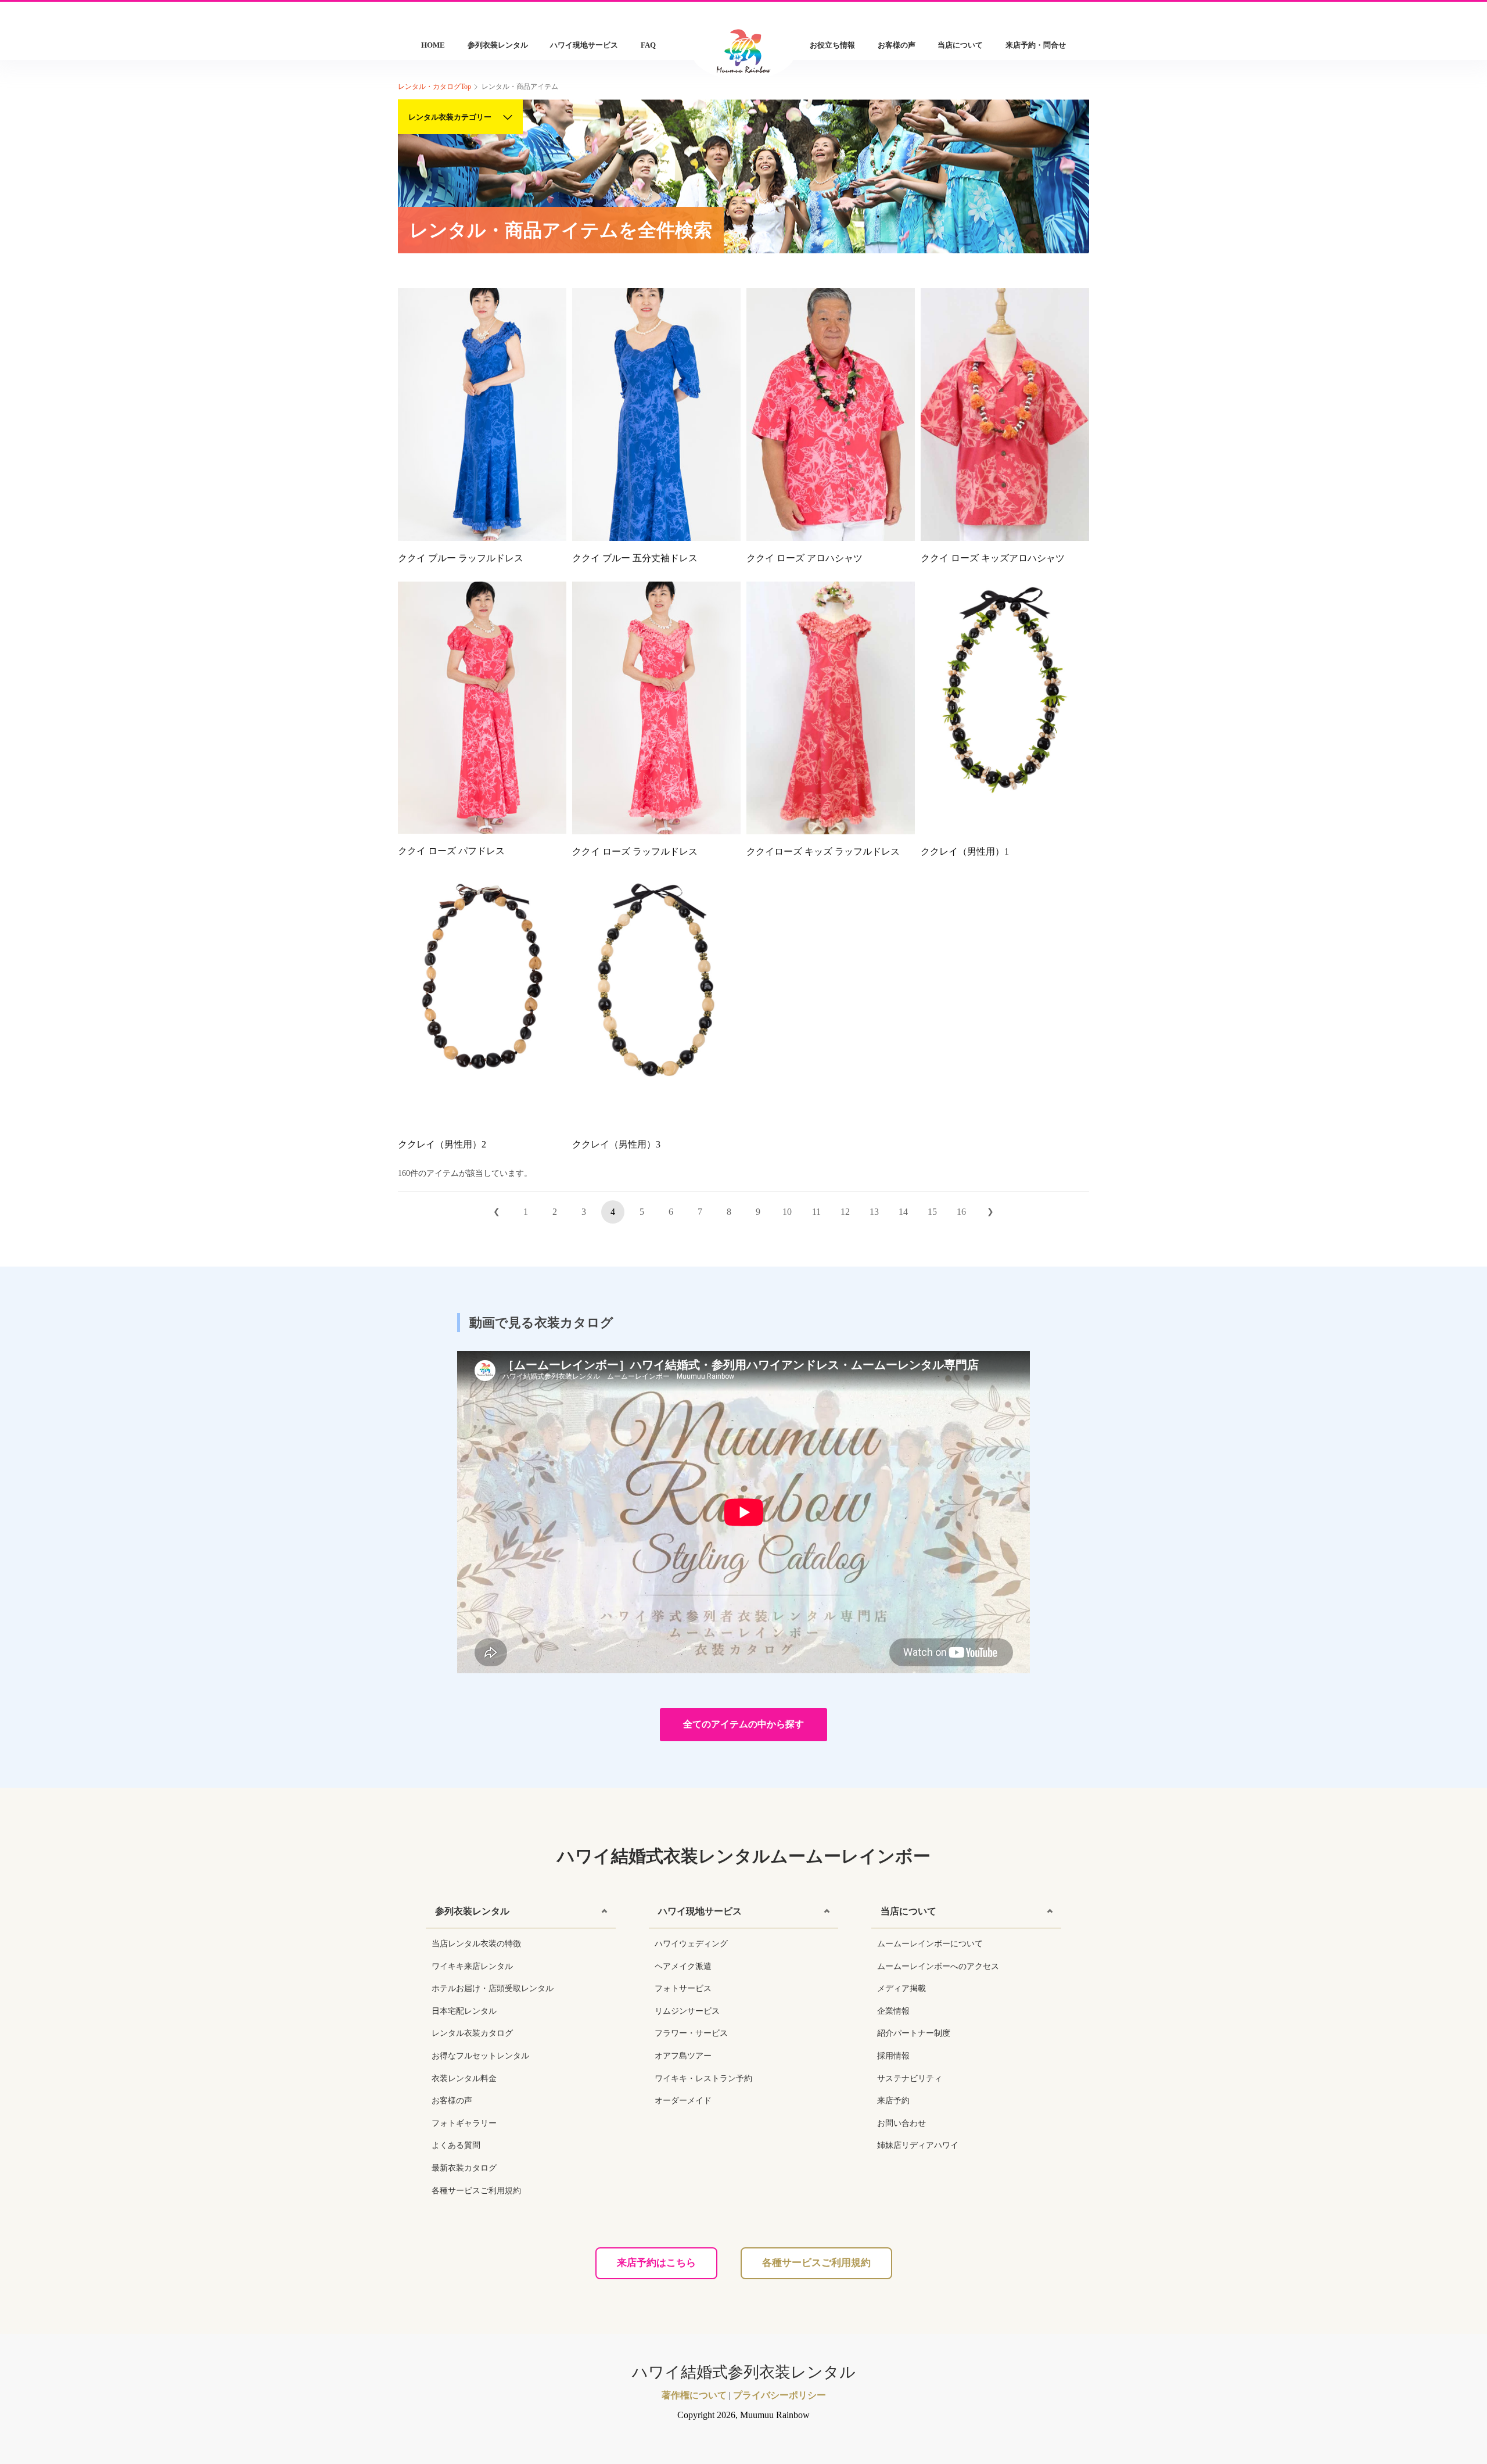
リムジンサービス (687, 2011)
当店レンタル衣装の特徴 (476, 1944)
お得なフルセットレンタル (480, 2056)
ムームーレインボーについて (930, 1944)
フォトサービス (683, 1988)
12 (845, 1212)
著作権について (694, 2395)
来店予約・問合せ (1036, 45)
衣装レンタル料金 (464, 2079)
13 (874, 1212)
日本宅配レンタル (464, 2011)
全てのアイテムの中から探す (743, 1724)
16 (961, 1212)
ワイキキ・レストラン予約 (703, 2079)
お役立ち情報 (832, 45)
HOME (433, 45)
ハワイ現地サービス (584, 45)
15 (932, 1212)
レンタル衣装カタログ (472, 2033)
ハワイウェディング (691, 1944)
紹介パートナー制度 (914, 2033)
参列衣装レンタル (498, 45)
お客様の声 (897, 45)
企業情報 (893, 2011)
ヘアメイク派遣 (683, 1966)
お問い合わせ (901, 2123)
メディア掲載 (901, 1988)
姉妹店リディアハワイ (918, 2145)
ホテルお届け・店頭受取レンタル (493, 1988)
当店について (960, 45)
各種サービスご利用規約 (476, 2191)
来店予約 (893, 2101)
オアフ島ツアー (683, 2056)
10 (787, 1212)
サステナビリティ (910, 2079)
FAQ (648, 45)
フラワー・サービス (691, 2033)
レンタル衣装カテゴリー (450, 117)
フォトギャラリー (464, 2123)
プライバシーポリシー (780, 2395)
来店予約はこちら (656, 2263)
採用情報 (893, 2056)
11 (816, 1212)
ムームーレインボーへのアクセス (938, 1966)
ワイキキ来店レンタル (472, 1966)
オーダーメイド (683, 2101)
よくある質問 (456, 2145)
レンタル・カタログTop (434, 87)
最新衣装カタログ (464, 2168)
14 (903, 1212)
